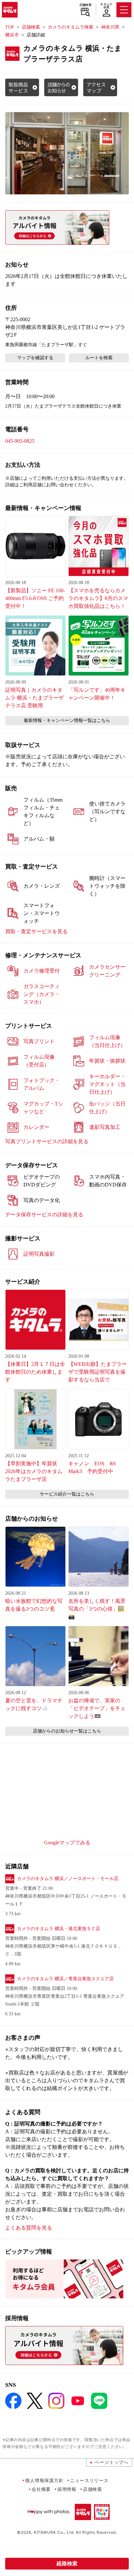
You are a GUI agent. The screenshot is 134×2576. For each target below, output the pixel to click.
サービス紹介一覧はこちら (67, 1494)
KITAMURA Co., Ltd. (54, 2532)
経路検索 (67, 2563)
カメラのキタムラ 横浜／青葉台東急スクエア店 (65, 1979)
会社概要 (41, 2489)
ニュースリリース (89, 2480)
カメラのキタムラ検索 (71, 27)
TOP (10, 27)
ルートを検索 (99, 358)
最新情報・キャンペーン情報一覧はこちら (67, 720)
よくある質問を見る (29, 2228)
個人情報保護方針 (44, 2480)
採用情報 (67, 2489)
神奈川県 (110, 27)
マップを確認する (35, 358)
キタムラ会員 (106, 6)
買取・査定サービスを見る (36, 931)
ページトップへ (112, 2462)
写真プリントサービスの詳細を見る (47, 1141)
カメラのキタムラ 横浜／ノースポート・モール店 (68, 1879)
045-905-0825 (20, 441)
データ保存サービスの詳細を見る (44, 1215)
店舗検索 (85, 5)
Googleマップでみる (67, 1843)
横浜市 (12, 35)
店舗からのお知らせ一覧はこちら (67, 1731)
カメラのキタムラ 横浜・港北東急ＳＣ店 (59, 1929)
